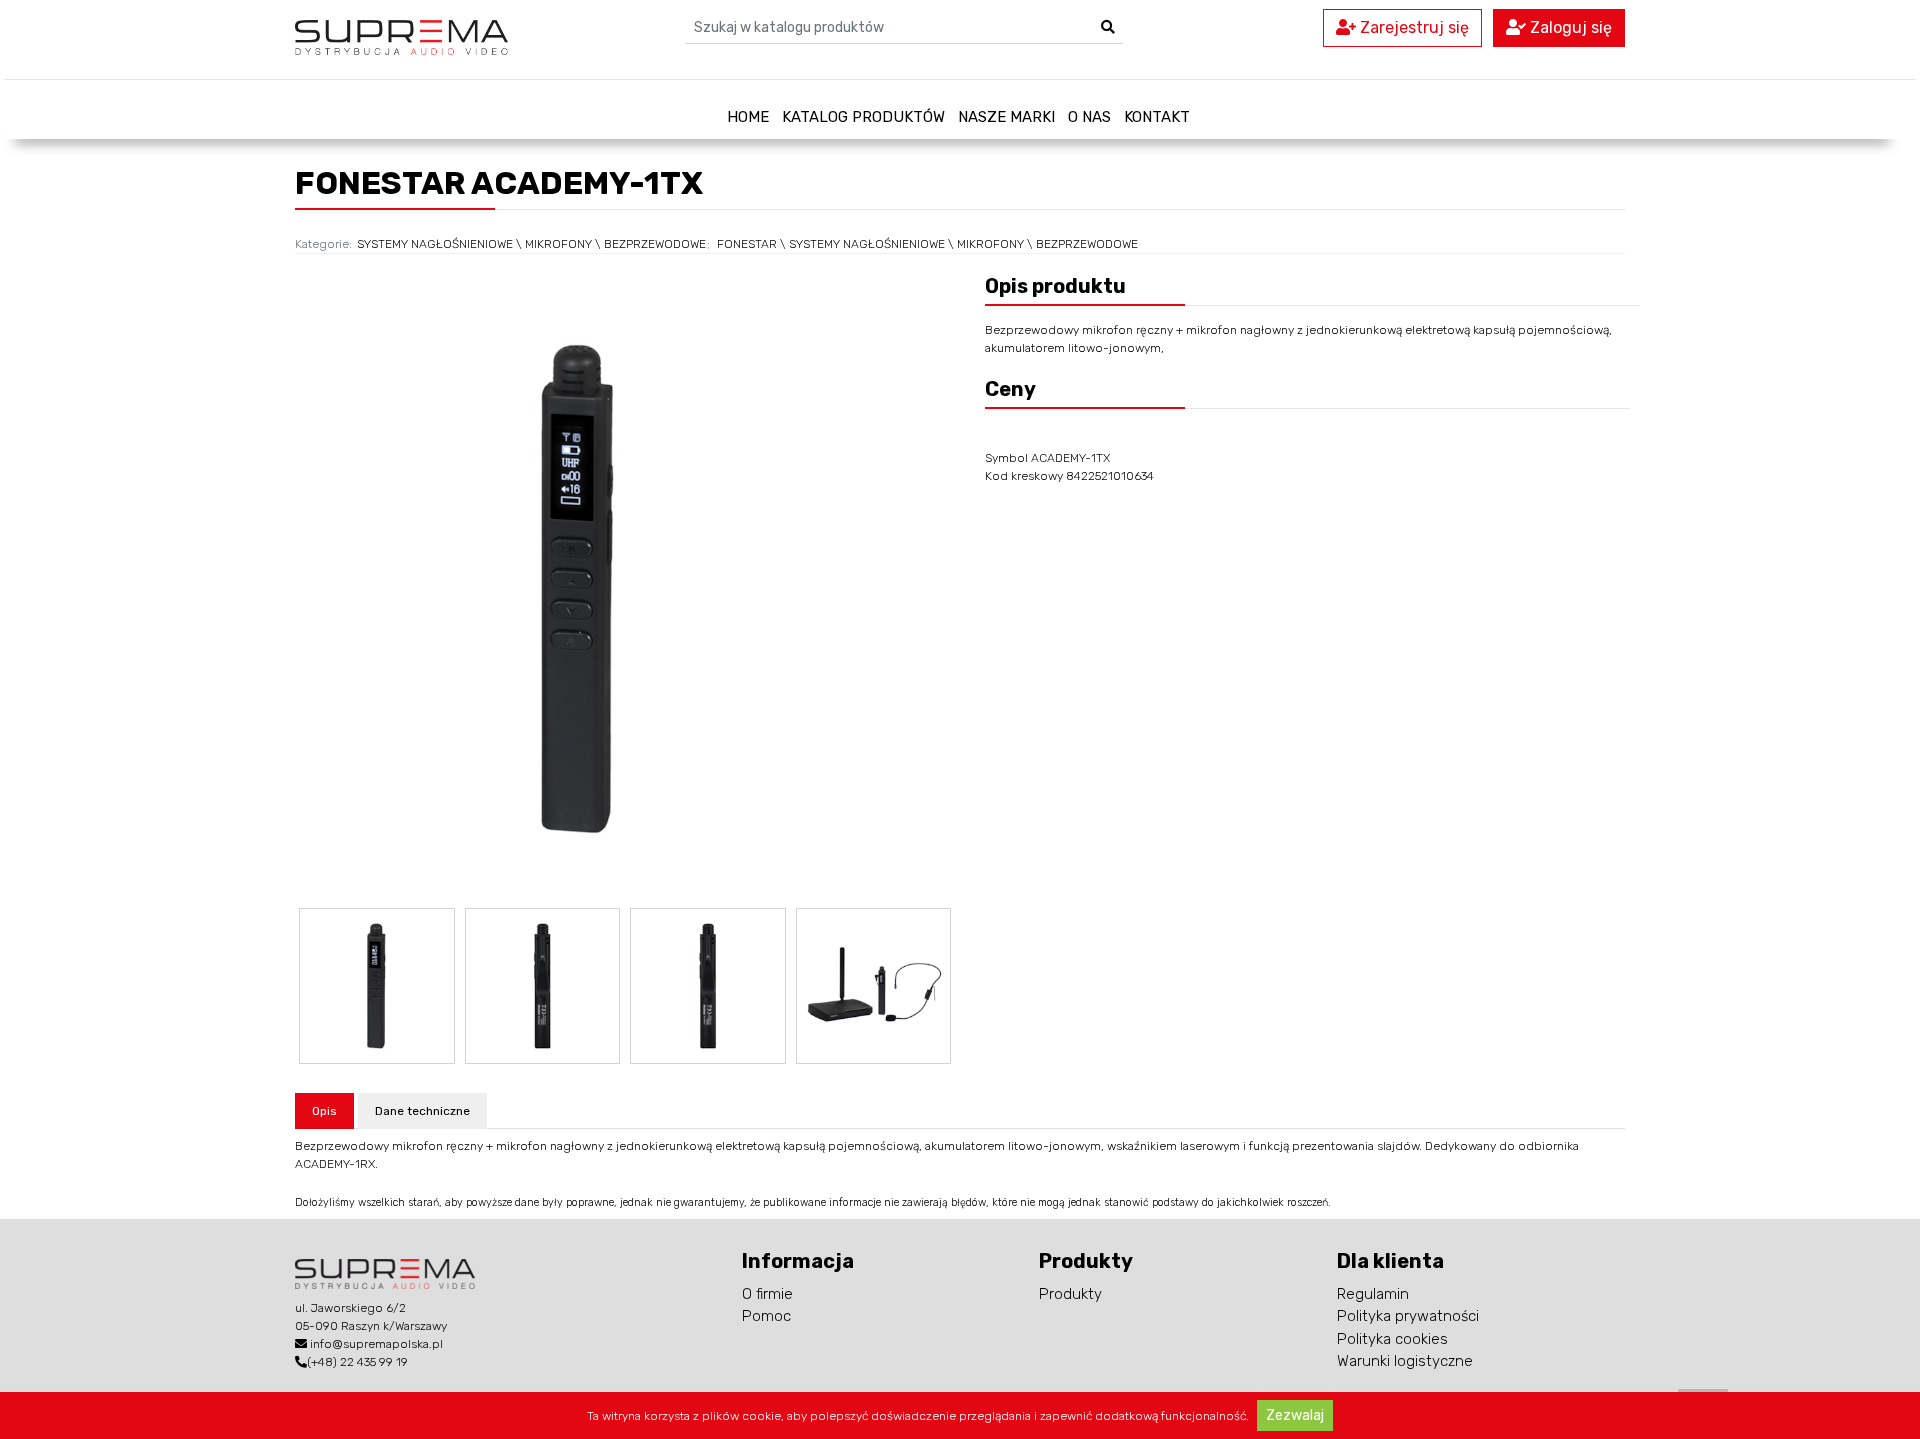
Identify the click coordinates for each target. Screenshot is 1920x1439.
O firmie (767, 1294)
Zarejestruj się (1412, 27)
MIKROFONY (558, 244)
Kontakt (1157, 117)
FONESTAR (747, 244)
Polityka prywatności (1408, 1316)
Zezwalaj (1295, 1415)
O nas (1089, 117)
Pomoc (766, 1316)
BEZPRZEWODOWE (655, 244)
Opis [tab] (324, 1111)
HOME (748, 117)
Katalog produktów (863, 117)
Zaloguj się (1569, 27)
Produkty (1070, 1294)
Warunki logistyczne (1405, 1361)
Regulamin (1373, 1294)
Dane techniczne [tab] (422, 1111)
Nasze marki (1006, 117)
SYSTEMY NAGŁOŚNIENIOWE (435, 244)
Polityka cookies (1392, 1339)
